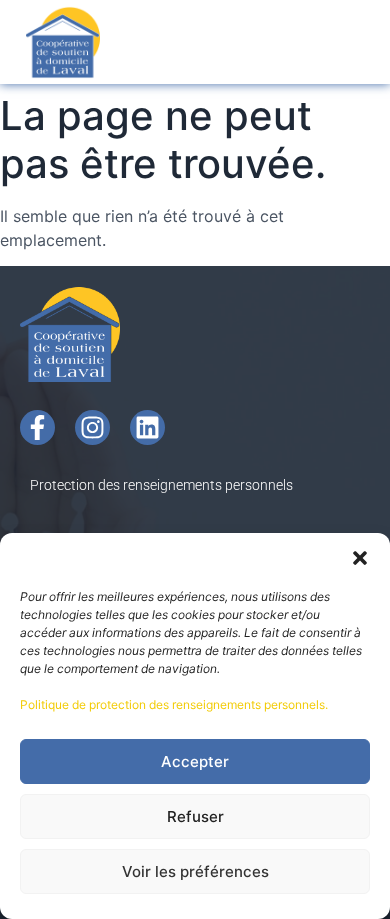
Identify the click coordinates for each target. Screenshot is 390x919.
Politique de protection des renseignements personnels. (174, 704)
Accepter (195, 761)
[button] (360, 558)
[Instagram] (92, 427)
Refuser (195, 816)
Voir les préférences (195, 871)
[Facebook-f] (37, 427)
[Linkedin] (147, 427)
